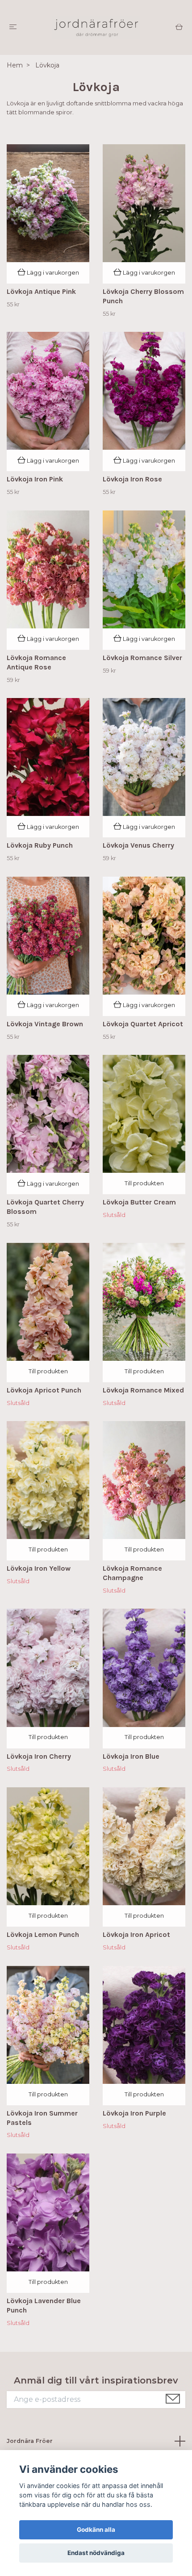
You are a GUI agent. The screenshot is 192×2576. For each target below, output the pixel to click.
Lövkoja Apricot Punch (44, 1390)
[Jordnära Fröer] (96, 27)
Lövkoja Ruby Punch (40, 845)
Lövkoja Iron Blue (131, 1756)
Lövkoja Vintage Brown (45, 1024)
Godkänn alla (96, 2530)
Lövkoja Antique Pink (41, 291)
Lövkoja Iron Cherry (39, 1756)
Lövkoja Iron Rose (132, 479)
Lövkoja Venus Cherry (138, 845)
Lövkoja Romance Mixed (143, 1390)
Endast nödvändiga (96, 2553)
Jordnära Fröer (30, 2441)
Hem (15, 65)
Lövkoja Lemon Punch (43, 1934)
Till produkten (144, 1183)
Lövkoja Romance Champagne (132, 1573)
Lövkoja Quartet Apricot (143, 1024)
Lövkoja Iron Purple (134, 2113)
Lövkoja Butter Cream (139, 1202)
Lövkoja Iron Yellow (39, 1568)
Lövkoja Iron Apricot (136, 1934)
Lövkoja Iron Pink (35, 479)
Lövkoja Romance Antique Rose (36, 662)
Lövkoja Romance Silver (142, 658)
